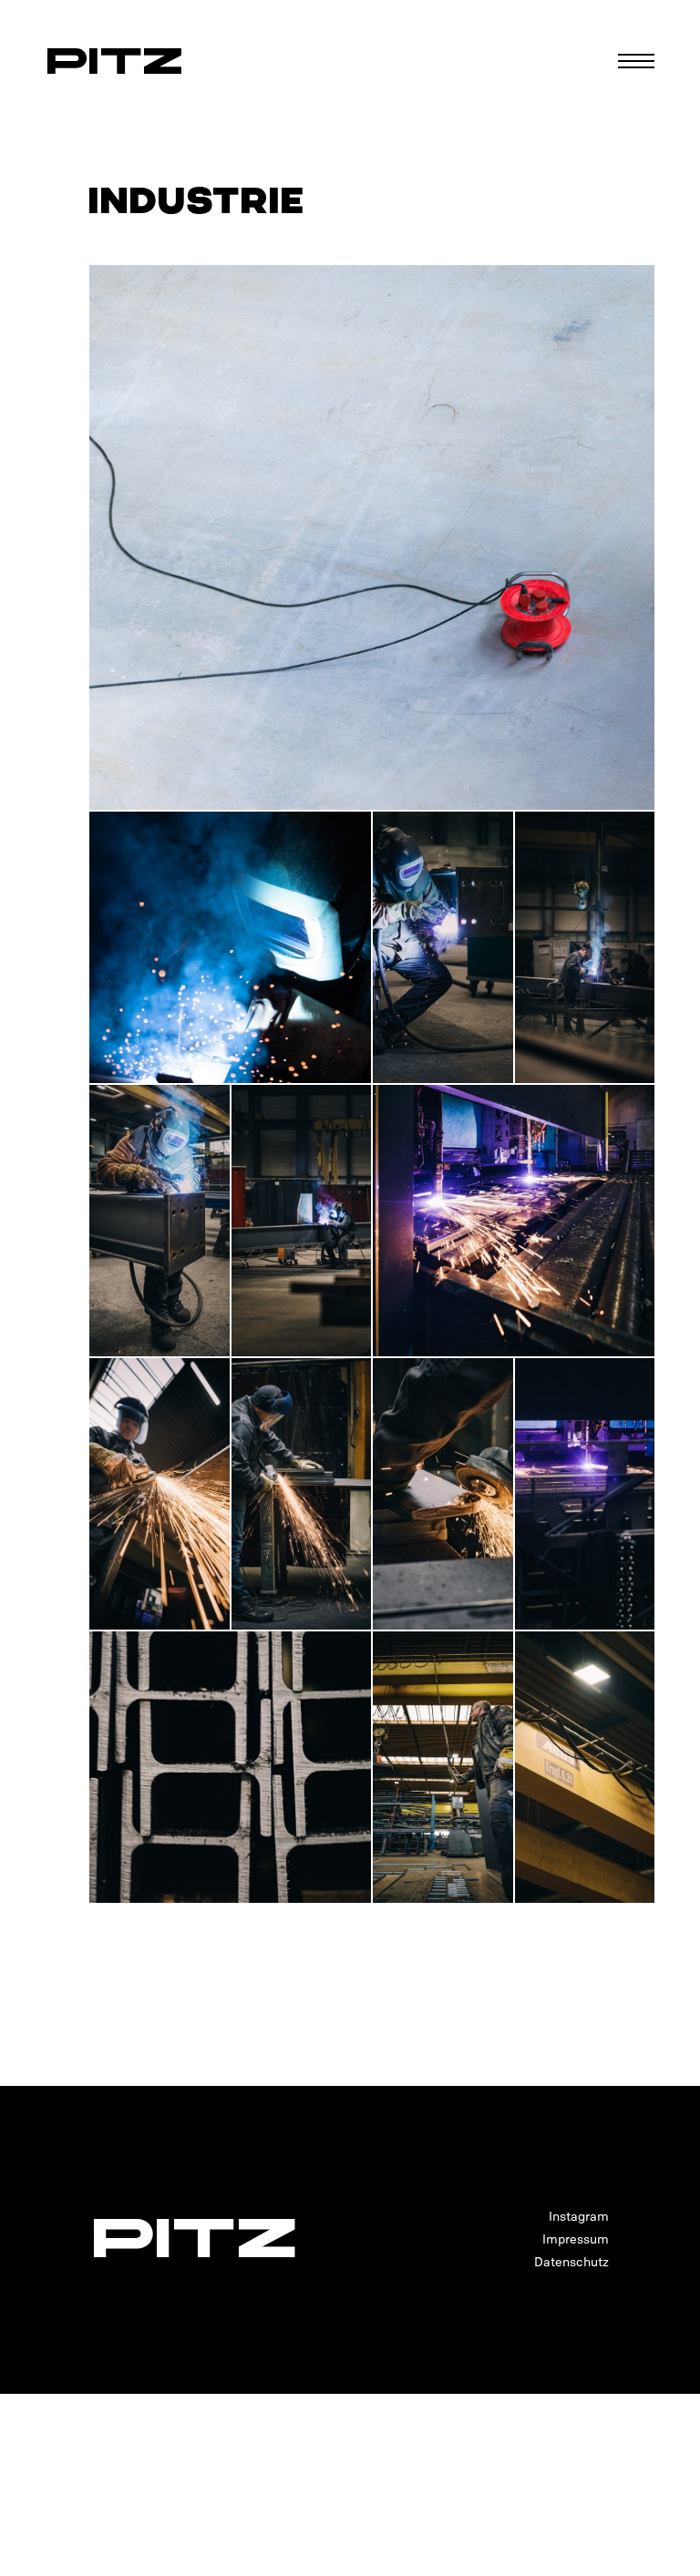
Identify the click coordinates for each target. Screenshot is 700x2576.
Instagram (579, 2217)
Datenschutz (571, 2262)
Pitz (114, 61)
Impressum (576, 2239)
